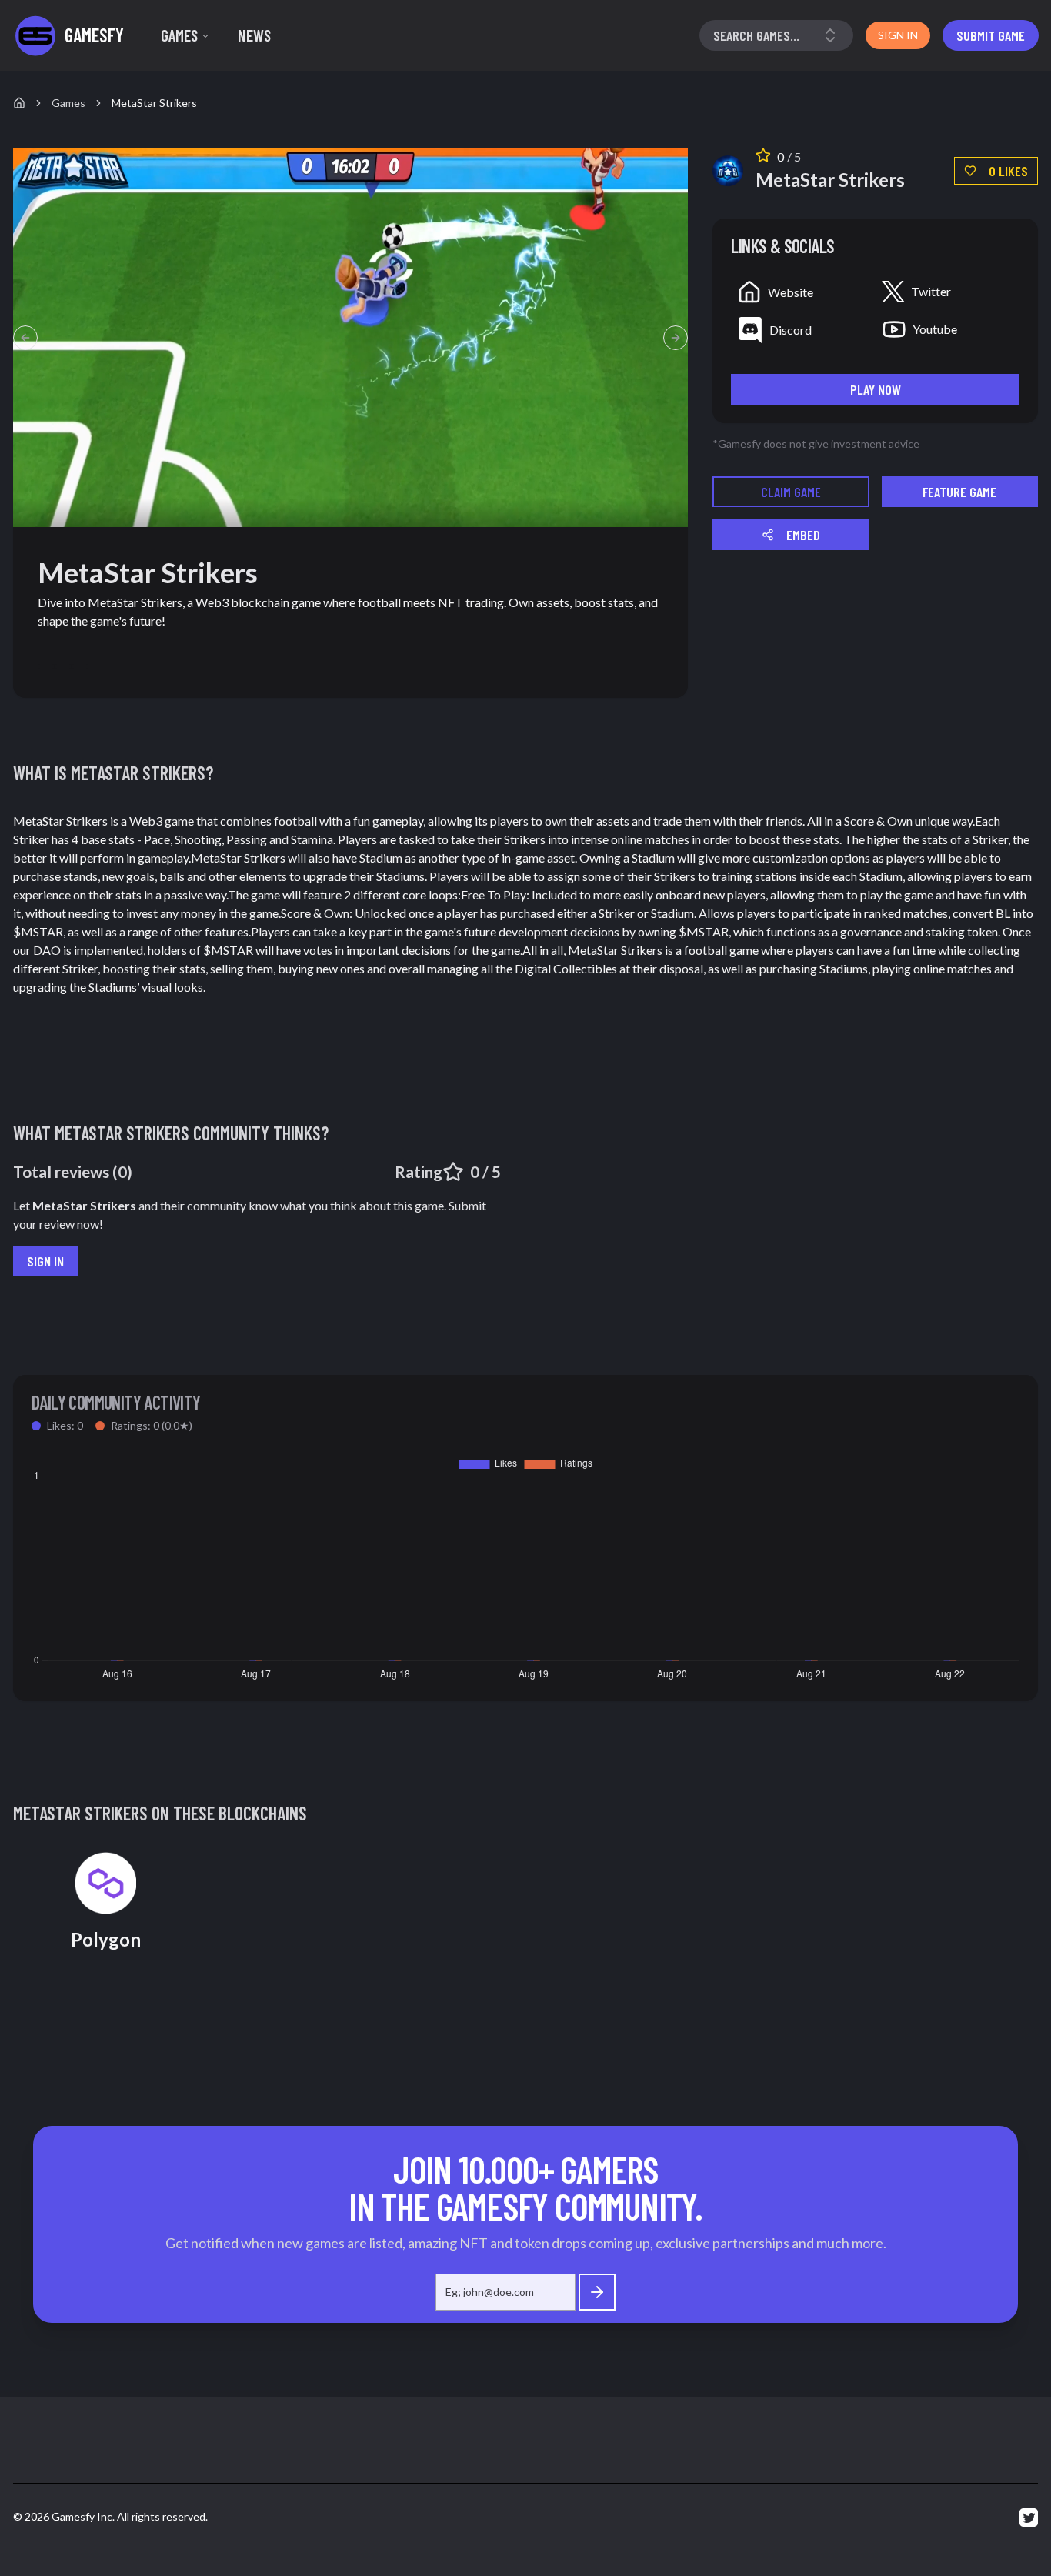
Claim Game (791, 492)
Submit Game (991, 35)
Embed (803, 535)
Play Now (876, 389)
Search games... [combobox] (756, 35)
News (254, 35)
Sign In (45, 1261)
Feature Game (959, 492)
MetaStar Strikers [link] (154, 103)
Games (179, 35)
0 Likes (1008, 171)
